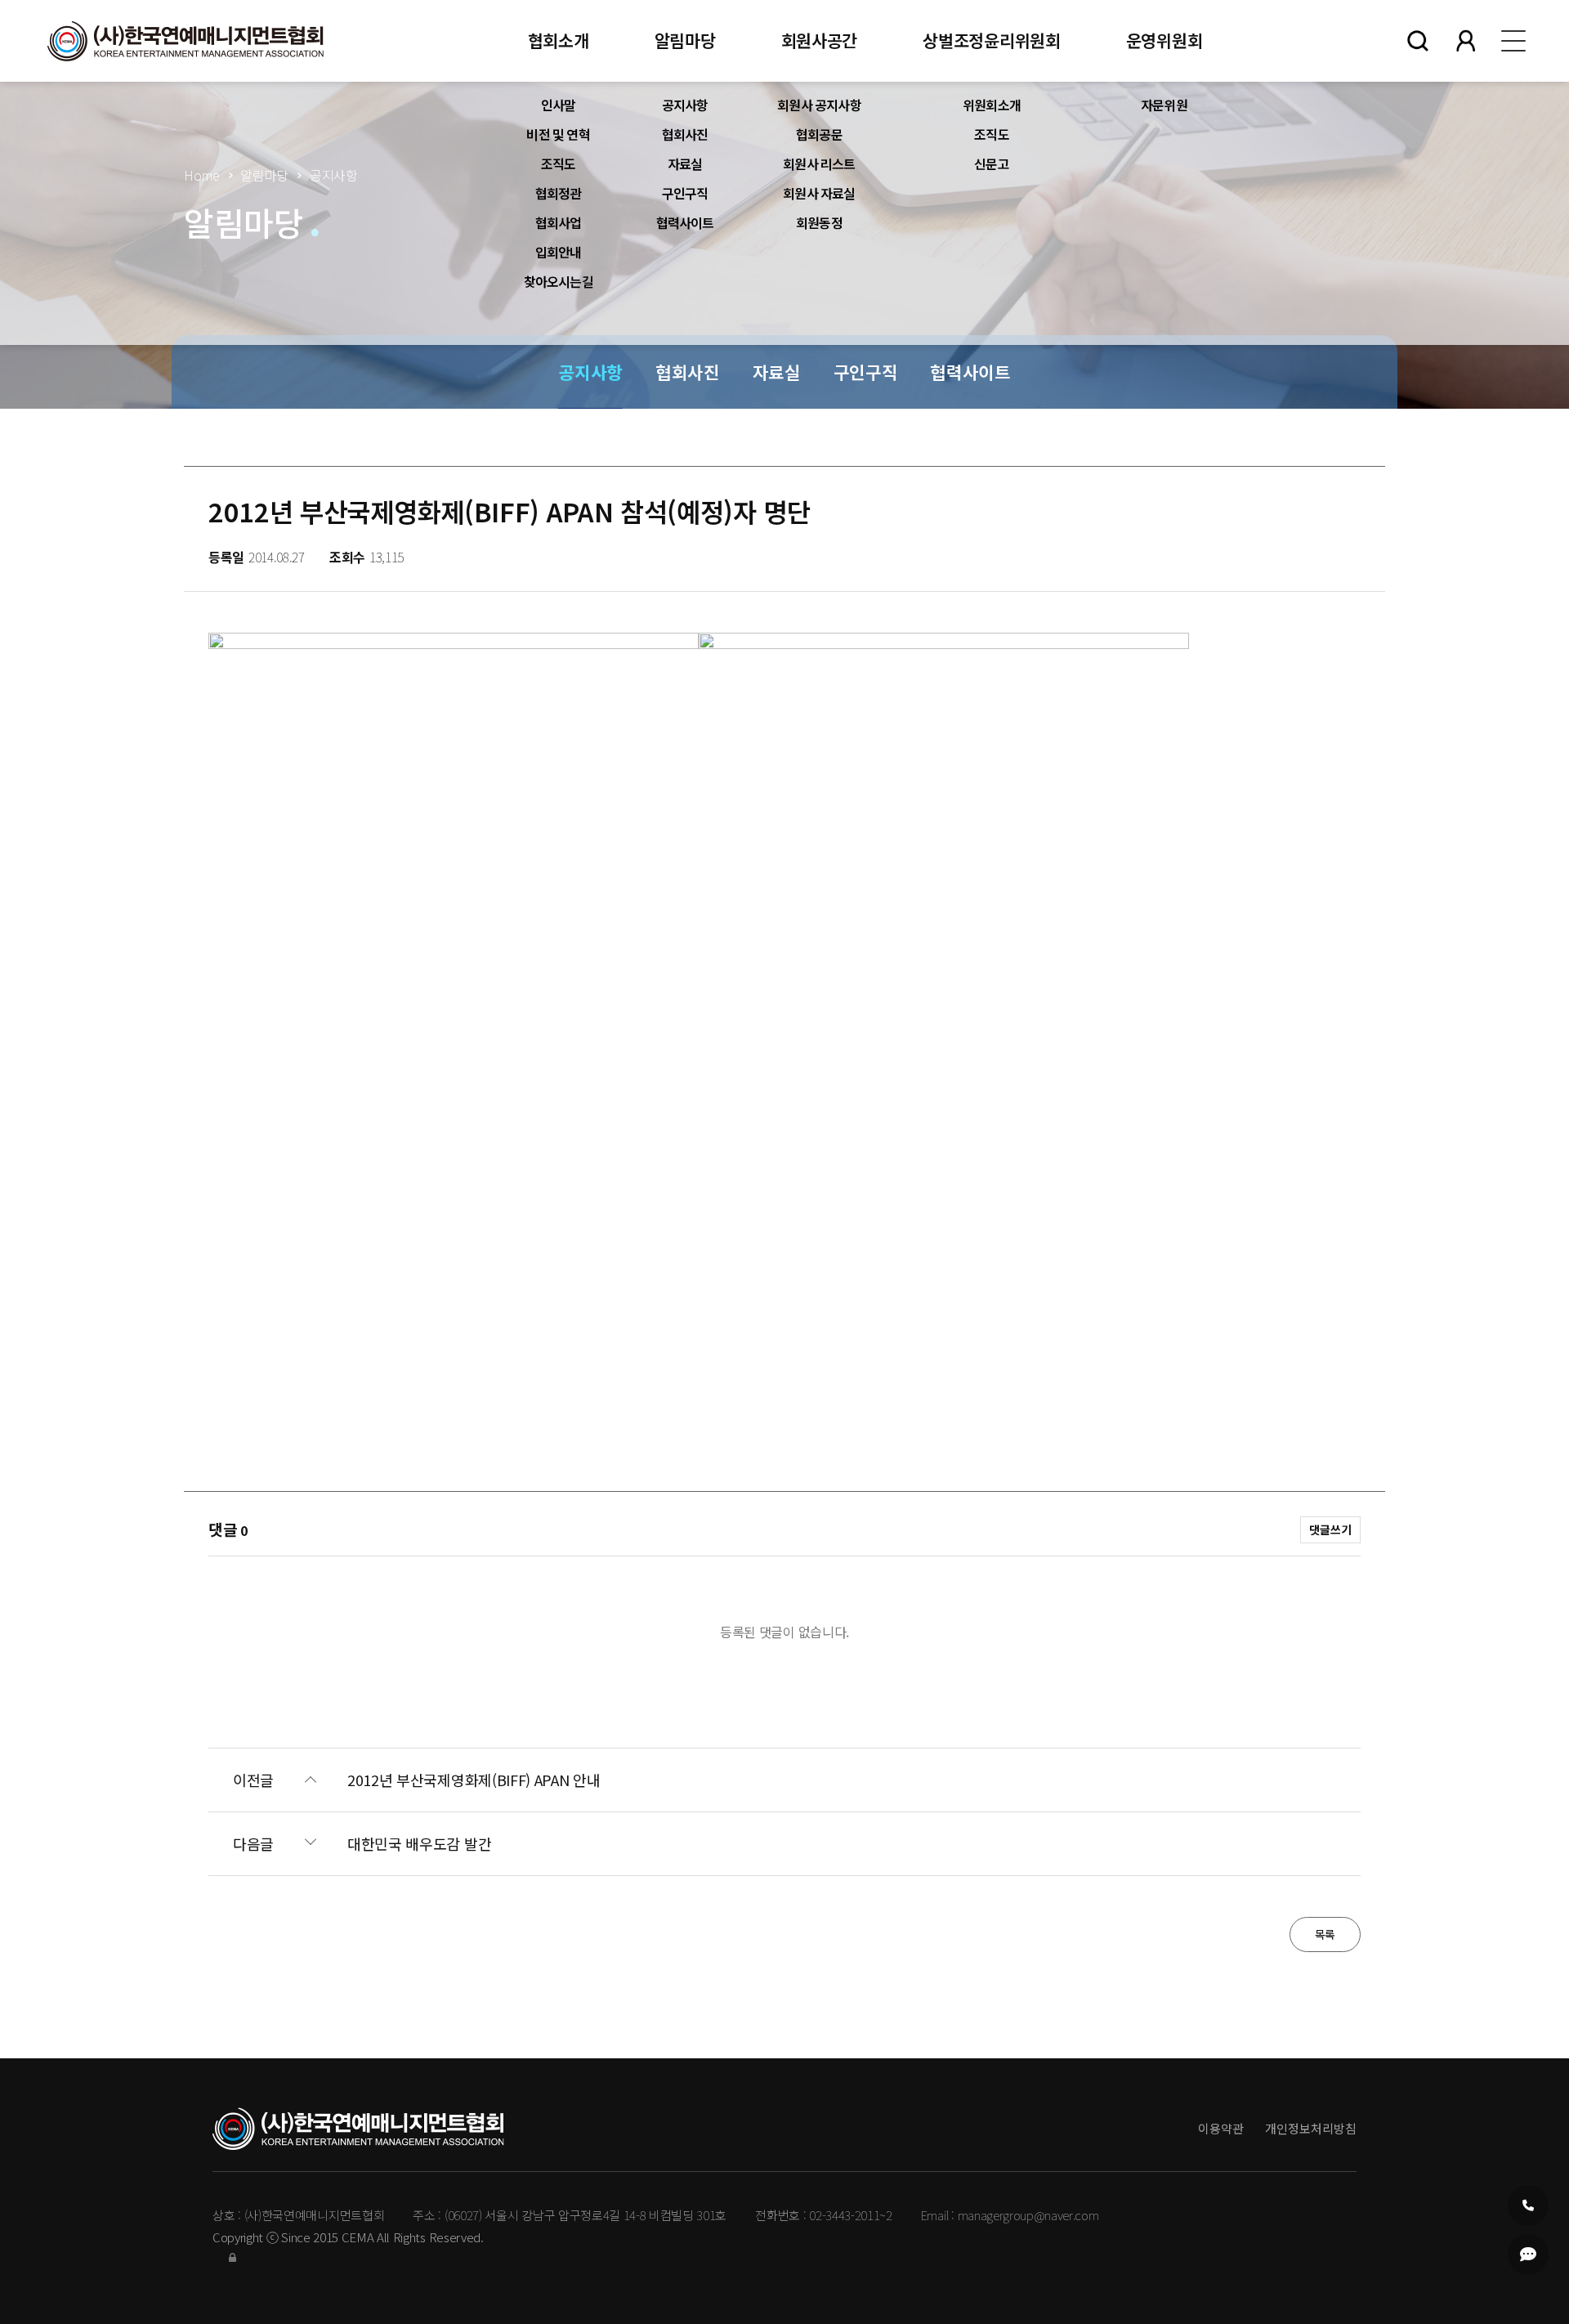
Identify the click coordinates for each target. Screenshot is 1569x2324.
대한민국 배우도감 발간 (419, 1844)
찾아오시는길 (559, 281)
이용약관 (1221, 2128)
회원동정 (819, 222)
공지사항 (685, 105)
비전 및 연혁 (558, 134)
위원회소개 (992, 105)
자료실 (685, 163)
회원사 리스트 (819, 163)
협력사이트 (685, 222)
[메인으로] (186, 41)
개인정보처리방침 (1311, 2128)
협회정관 (559, 193)
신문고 (992, 163)
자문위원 (1164, 105)
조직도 (559, 163)
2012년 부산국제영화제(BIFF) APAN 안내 (474, 1780)
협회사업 (559, 222)
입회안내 (559, 252)
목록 (1325, 1934)
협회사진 (685, 134)
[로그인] (232, 2257)
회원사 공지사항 (819, 105)
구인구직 (685, 193)
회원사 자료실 (819, 193)
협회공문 (819, 134)
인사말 (559, 105)
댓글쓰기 (1330, 1529)
